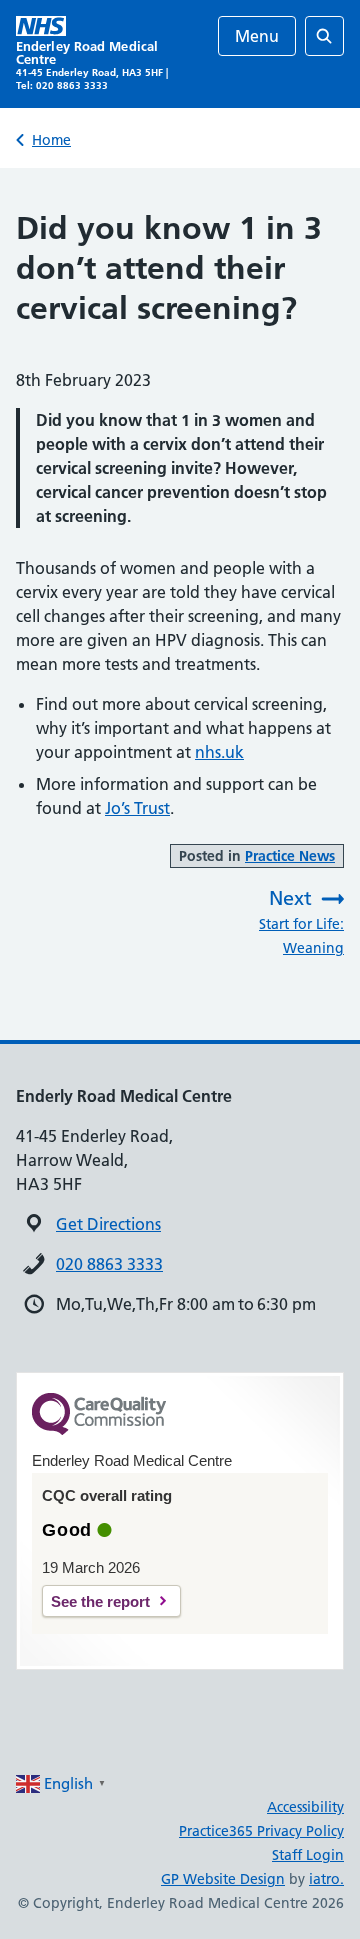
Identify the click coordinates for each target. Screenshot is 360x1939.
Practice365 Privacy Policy (261, 1831)
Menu (257, 36)
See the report (100, 1601)
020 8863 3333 (109, 1264)
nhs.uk (219, 752)
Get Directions (108, 1224)
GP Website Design (223, 1879)
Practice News (290, 856)
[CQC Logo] (99, 1430)
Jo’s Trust (137, 808)
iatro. (326, 1879)
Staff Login (308, 1855)
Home (51, 140)
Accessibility (305, 1807)
